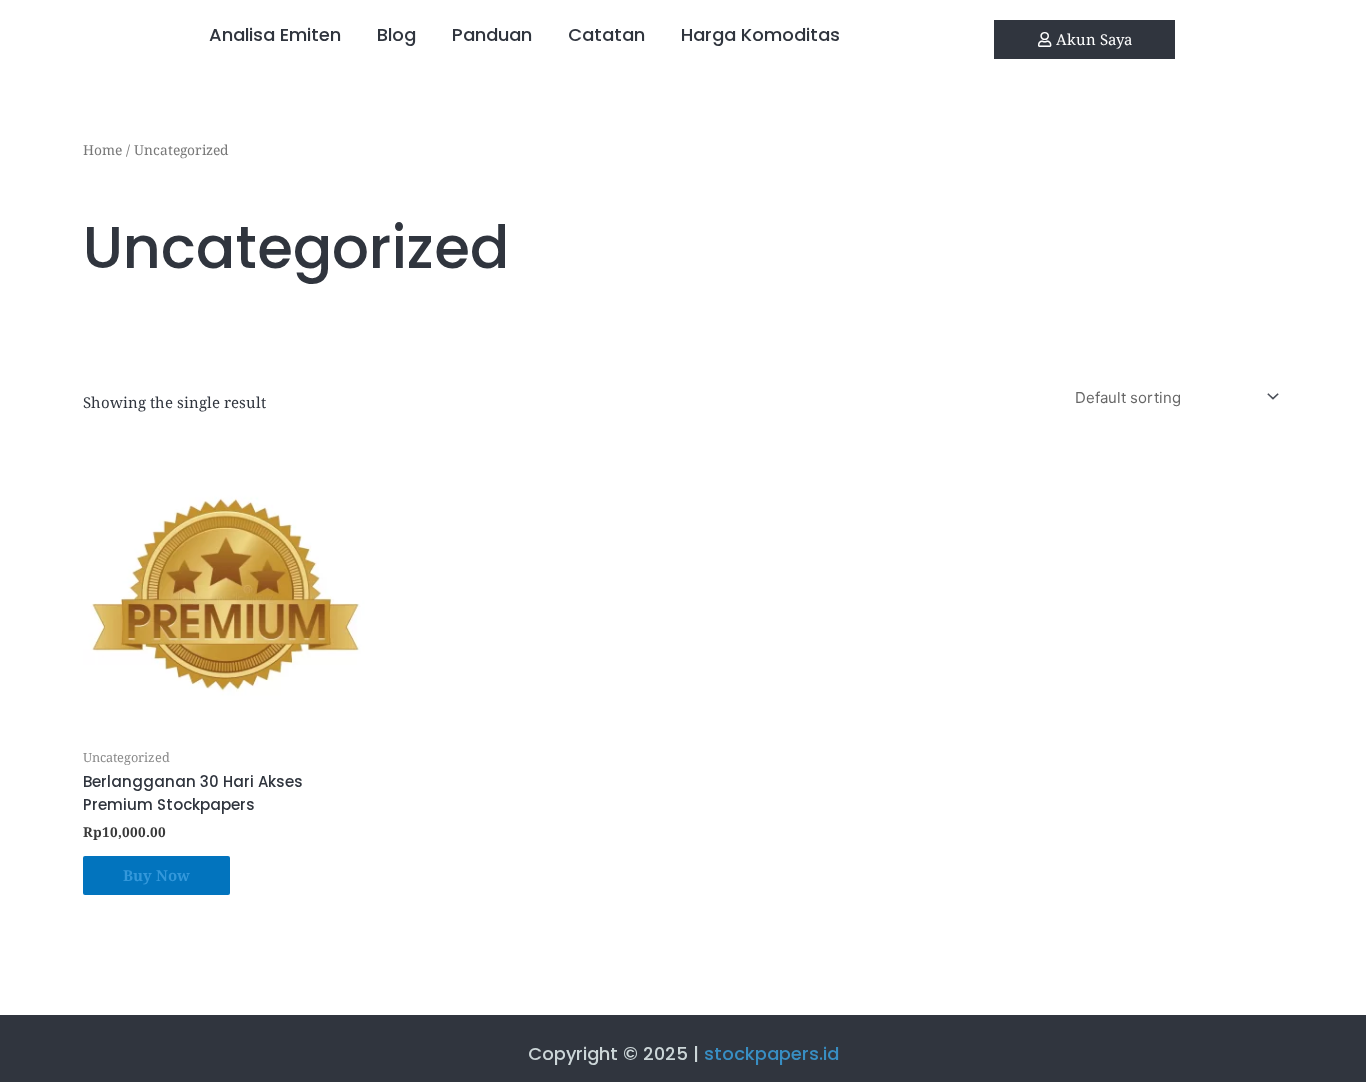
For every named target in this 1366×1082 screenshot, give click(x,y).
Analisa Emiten (275, 34)
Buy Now (156, 875)
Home (102, 149)
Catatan (606, 34)
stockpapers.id (771, 1053)
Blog (396, 34)
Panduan (492, 34)
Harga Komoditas (760, 34)
